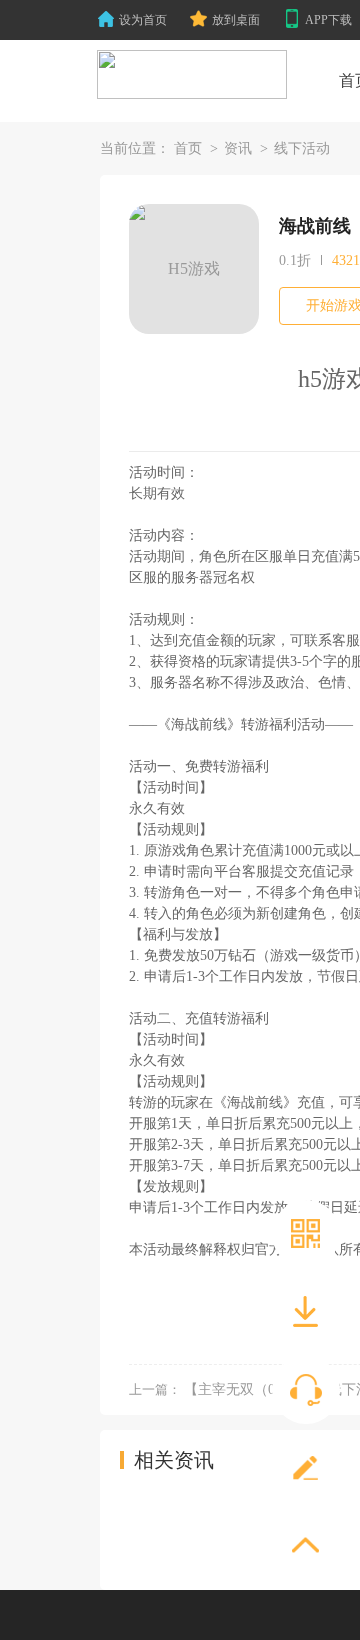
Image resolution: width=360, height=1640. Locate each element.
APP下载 (328, 20)
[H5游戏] (192, 75)
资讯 (238, 148)
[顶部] (306, 1546)
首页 (188, 148)
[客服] (306, 1390)
